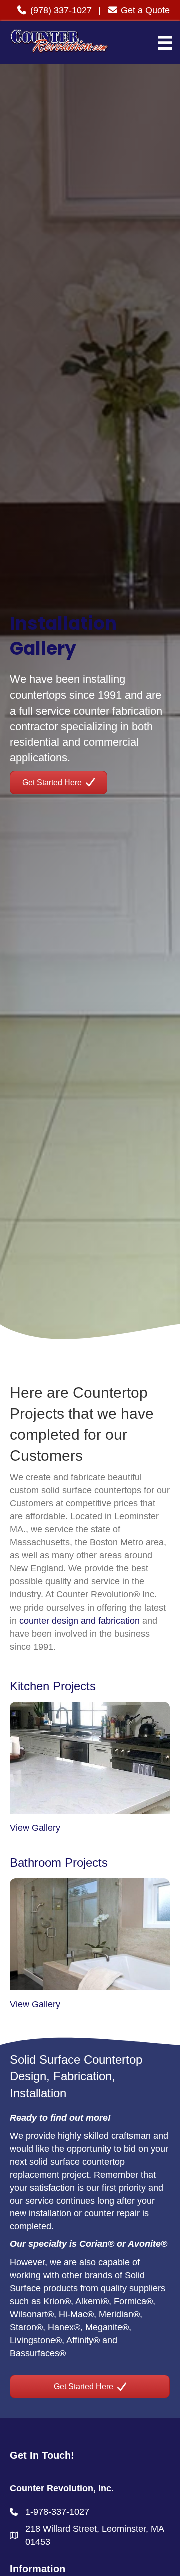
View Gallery (35, 1828)
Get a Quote (144, 10)
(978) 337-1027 (60, 10)
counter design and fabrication (80, 1621)
